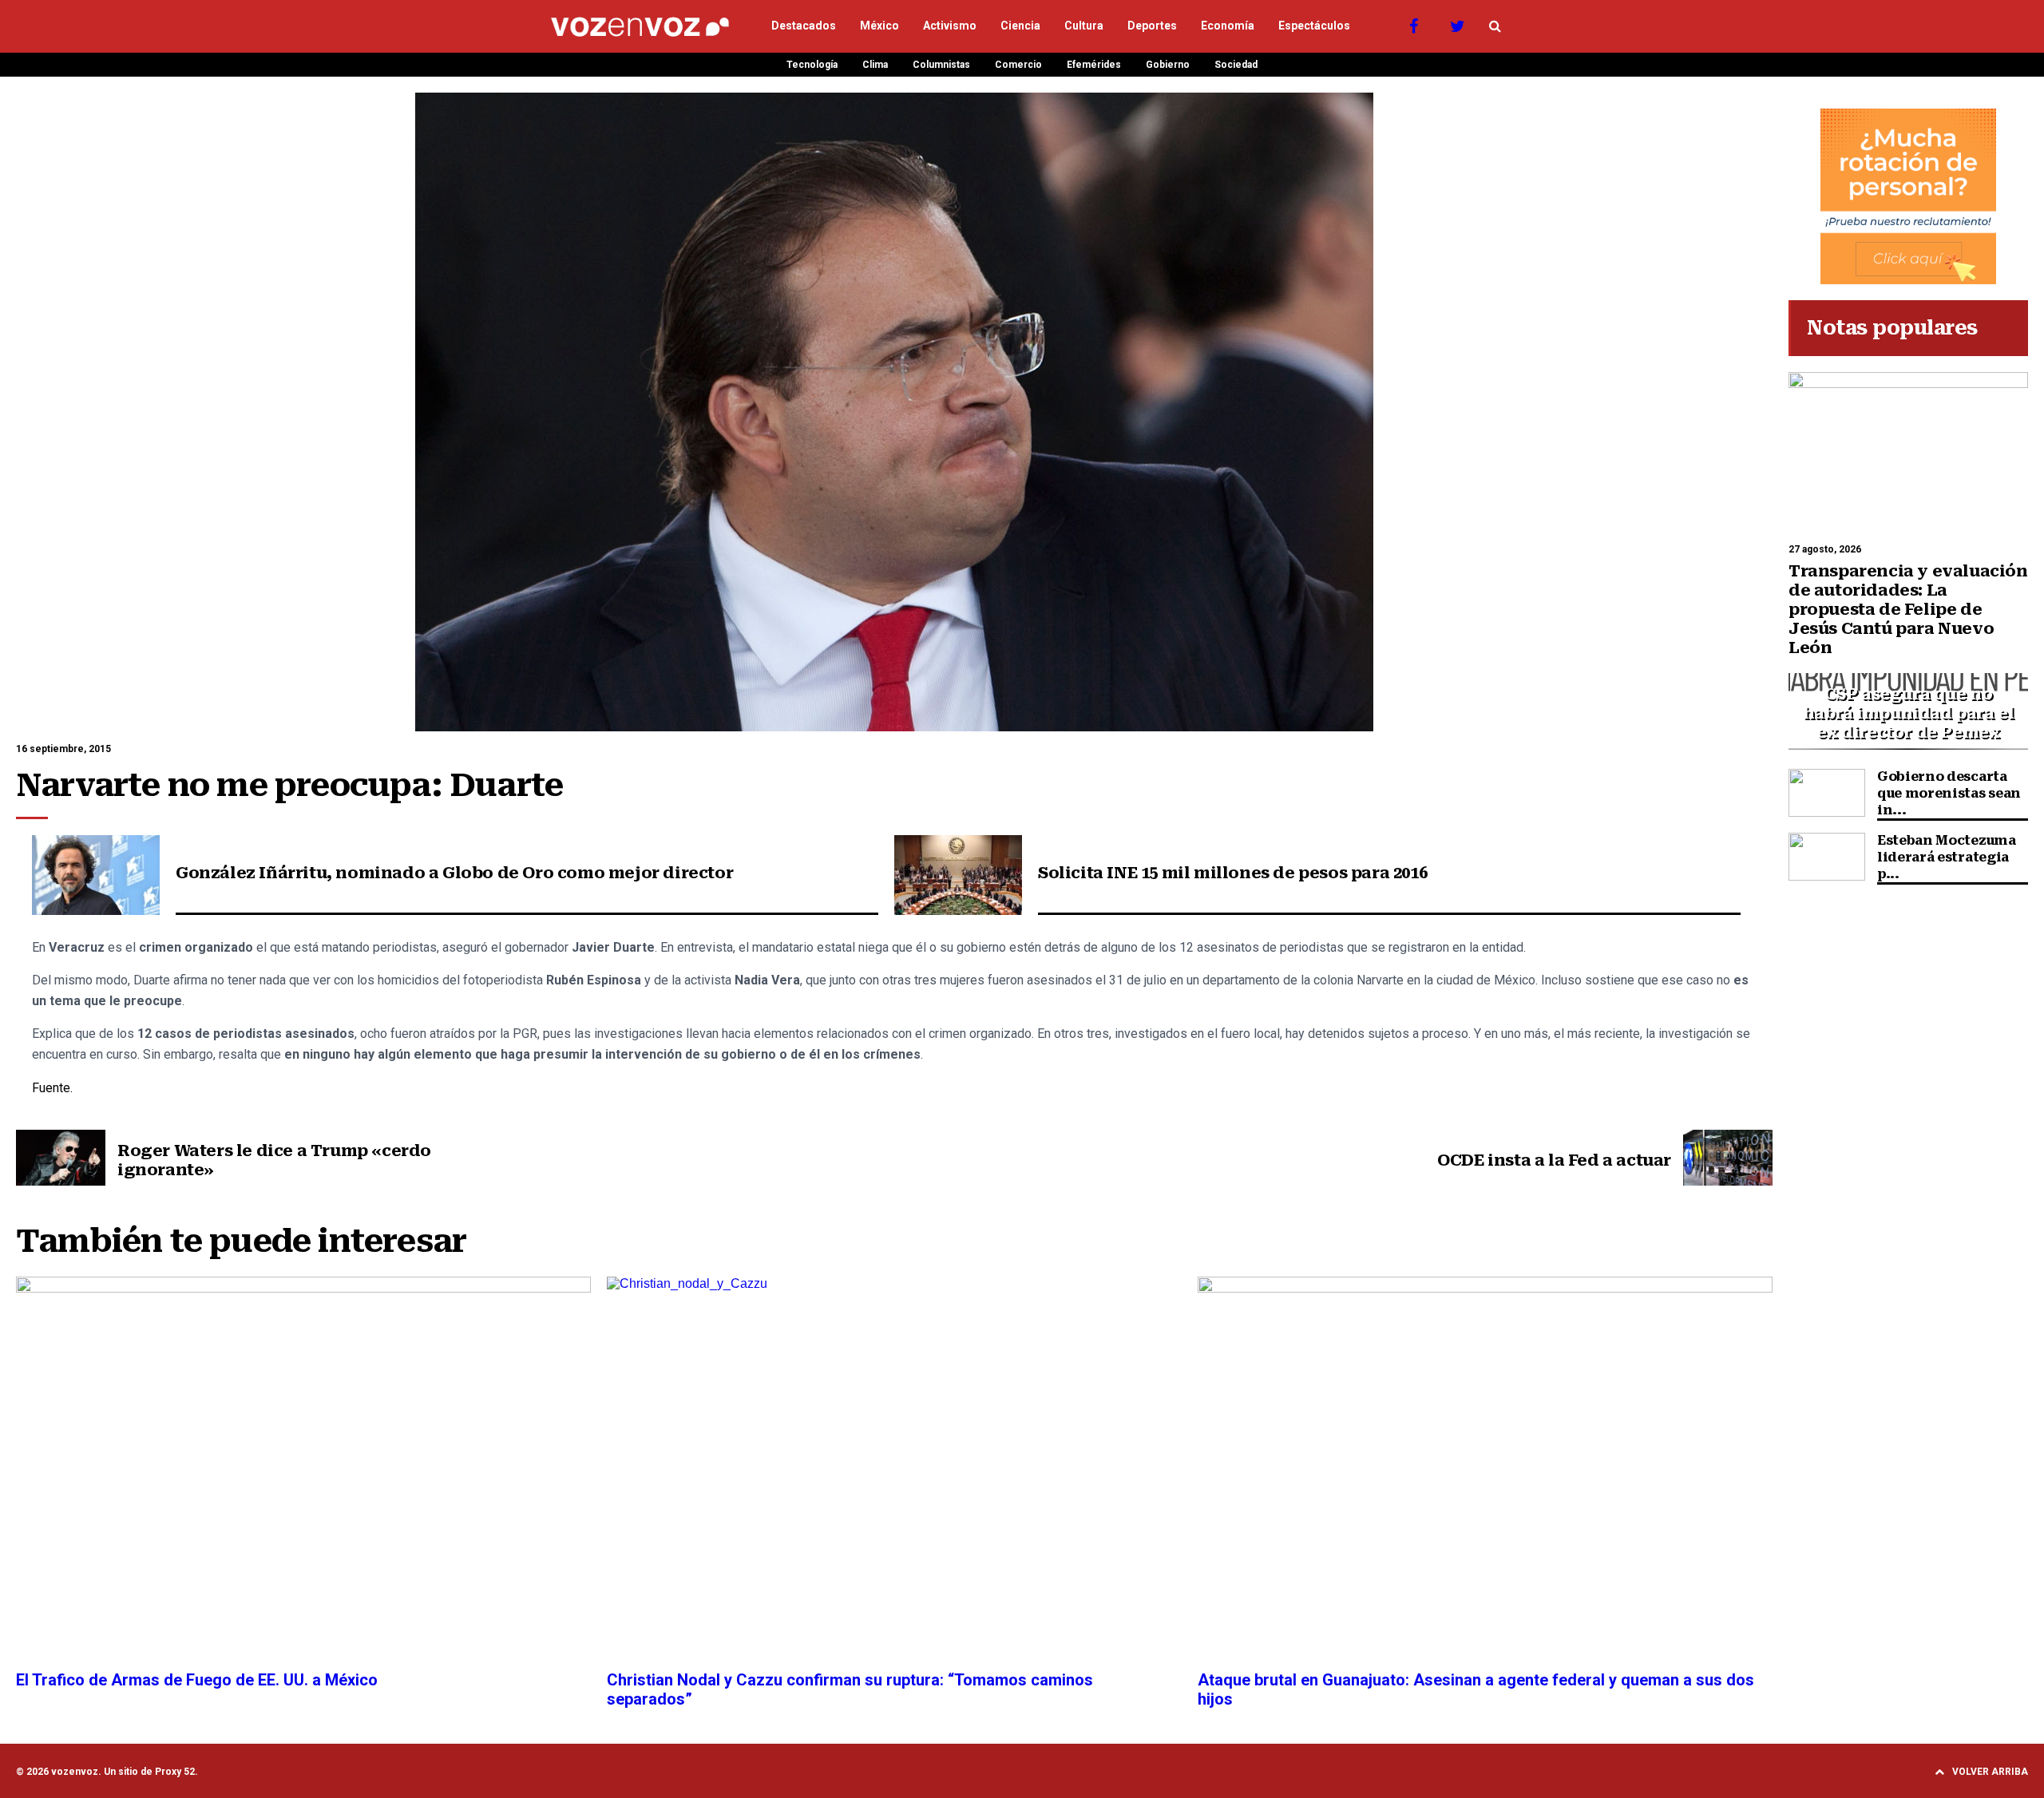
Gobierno (1168, 65)
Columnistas (941, 65)
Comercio (1018, 65)
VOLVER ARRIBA (1990, 1772)
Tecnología (812, 65)
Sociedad (1236, 65)
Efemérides (1094, 65)
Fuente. (52, 1088)
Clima (875, 65)
